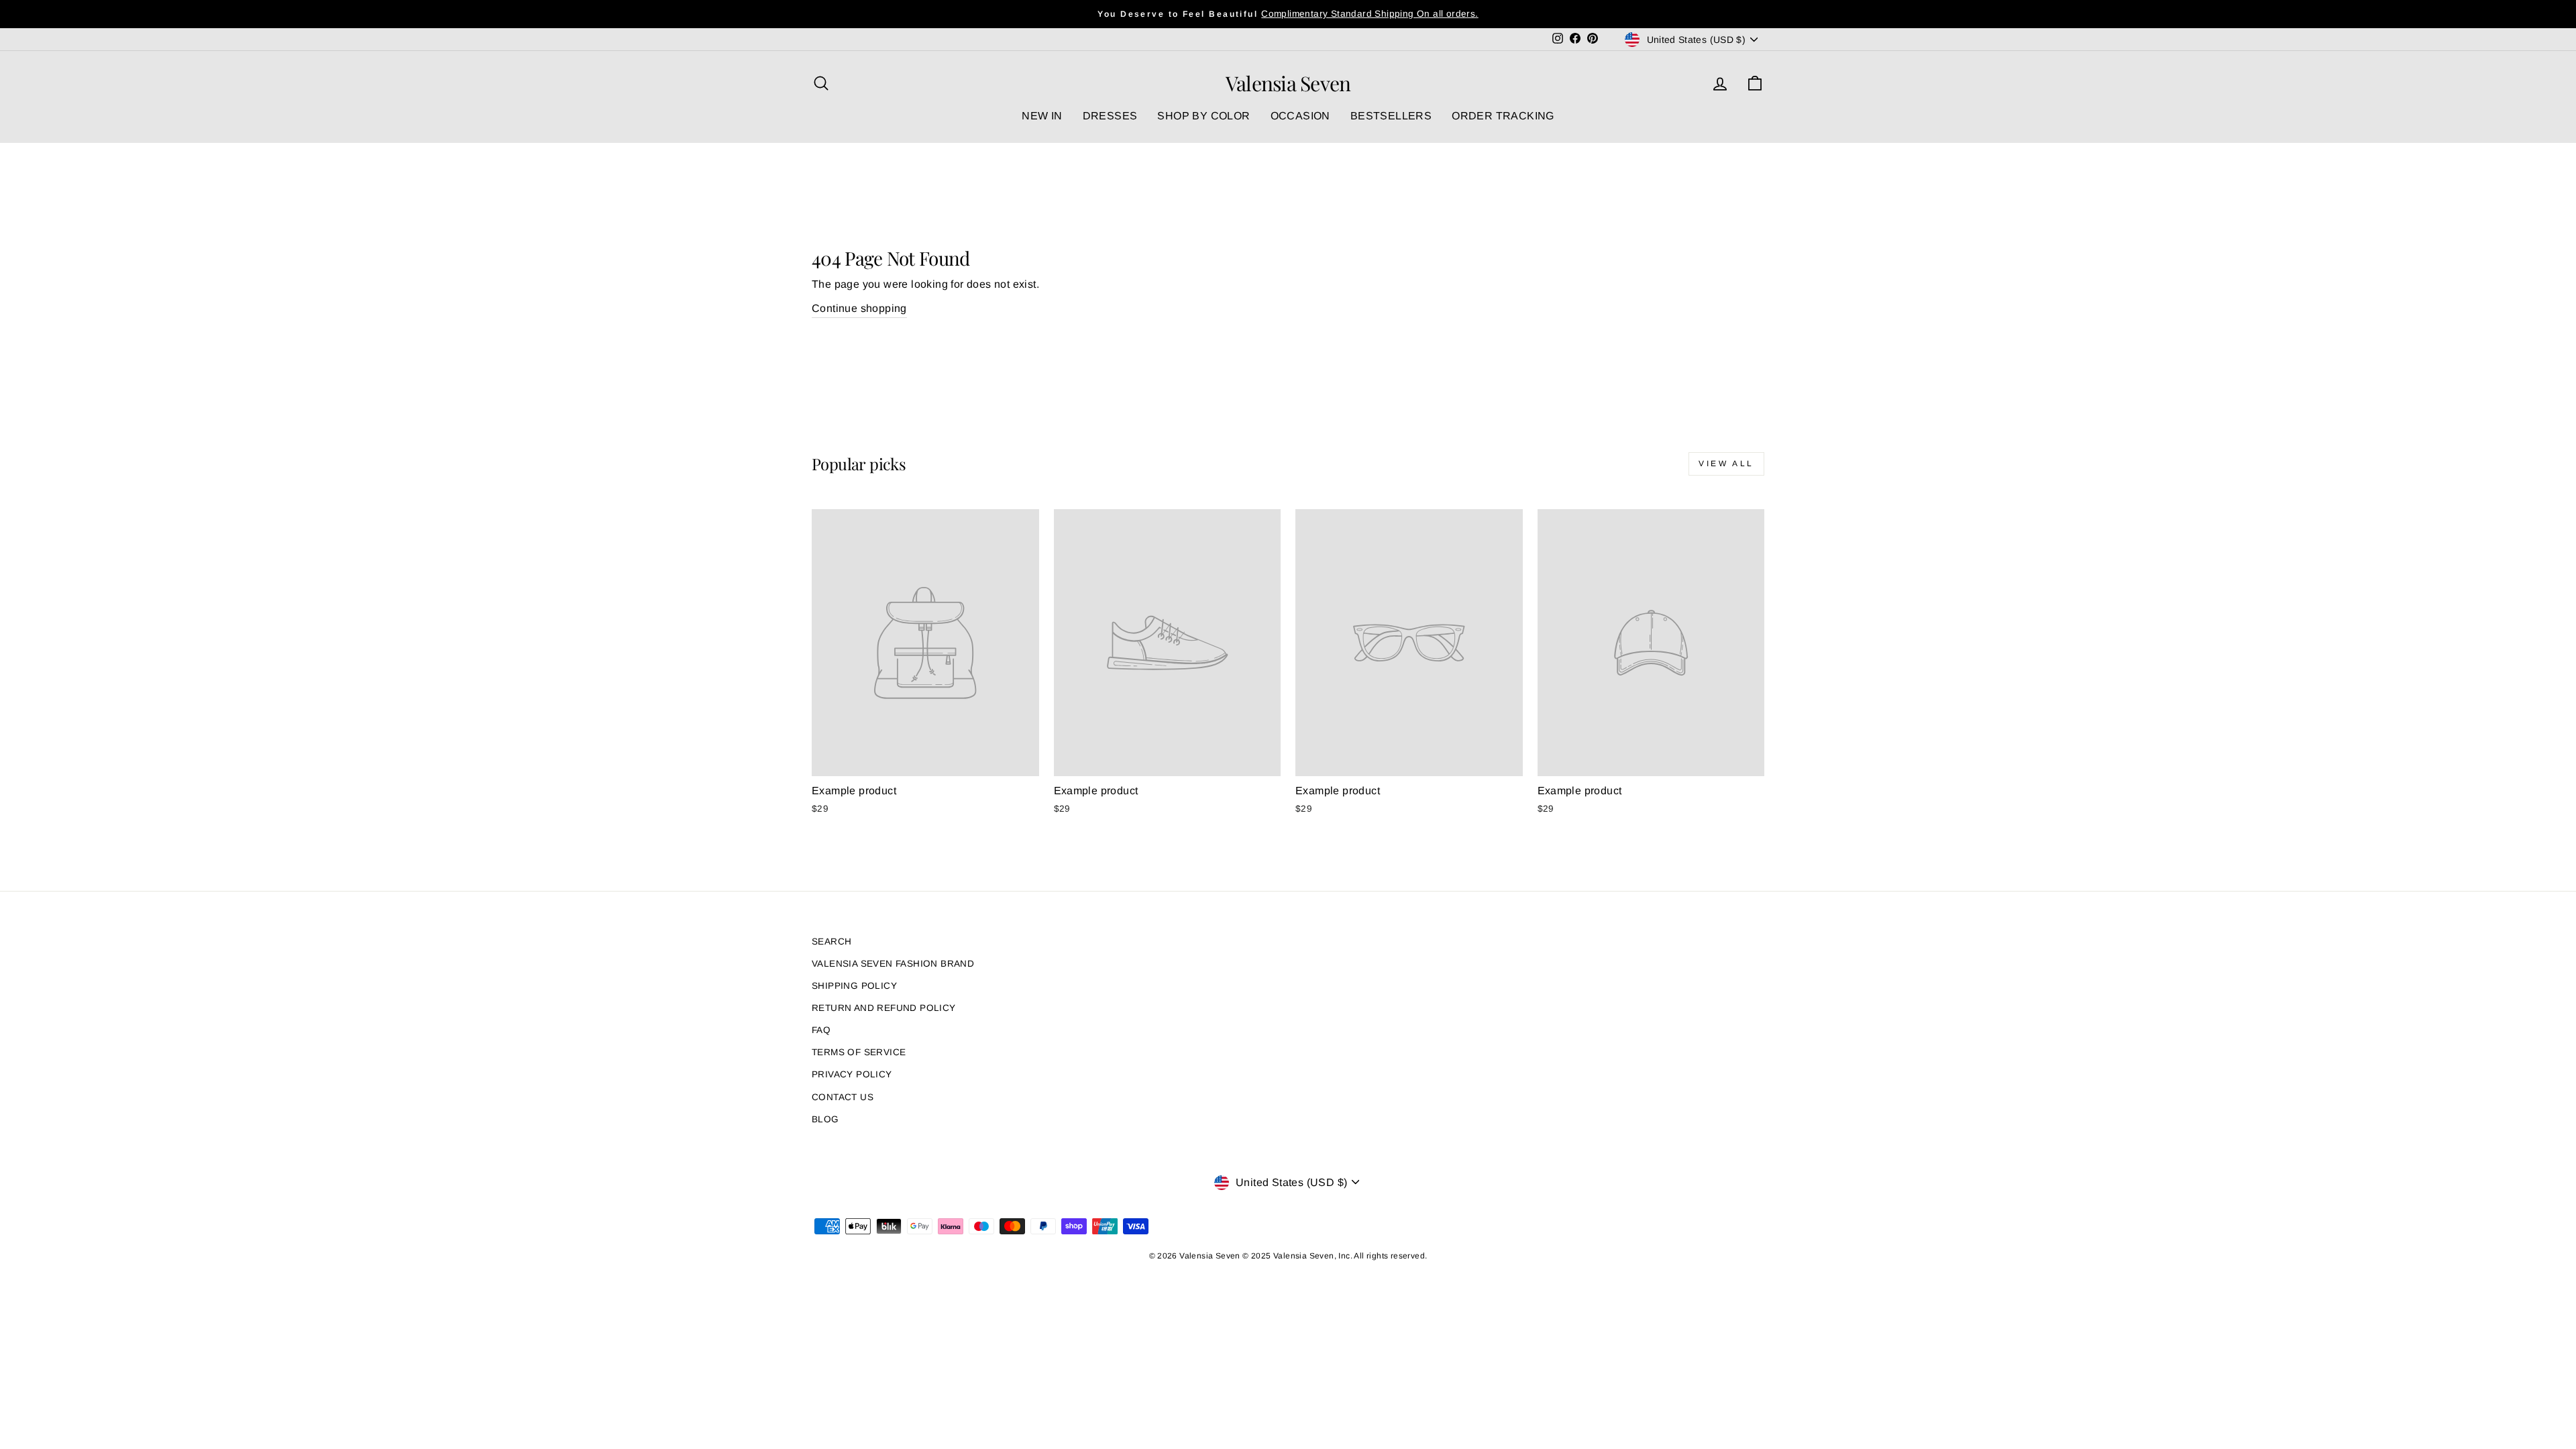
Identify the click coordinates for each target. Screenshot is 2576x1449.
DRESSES (1110, 116)
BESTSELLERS (1391, 116)
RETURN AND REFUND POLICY (884, 1008)
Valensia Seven (1288, 83)
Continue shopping (859, 308)
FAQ (821, 1030)
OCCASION (1300, 116)
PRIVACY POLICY (852, 1074)
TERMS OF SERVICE (859, 1052)
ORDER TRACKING (1503, 116)
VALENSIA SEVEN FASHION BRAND (893, 964)
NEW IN (1042, 116)
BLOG (825, 1119)
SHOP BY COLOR (1203, 116)
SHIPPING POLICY (854, 986)
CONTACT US (843, 1097)
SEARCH (831, 942)
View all (1726, 464)
